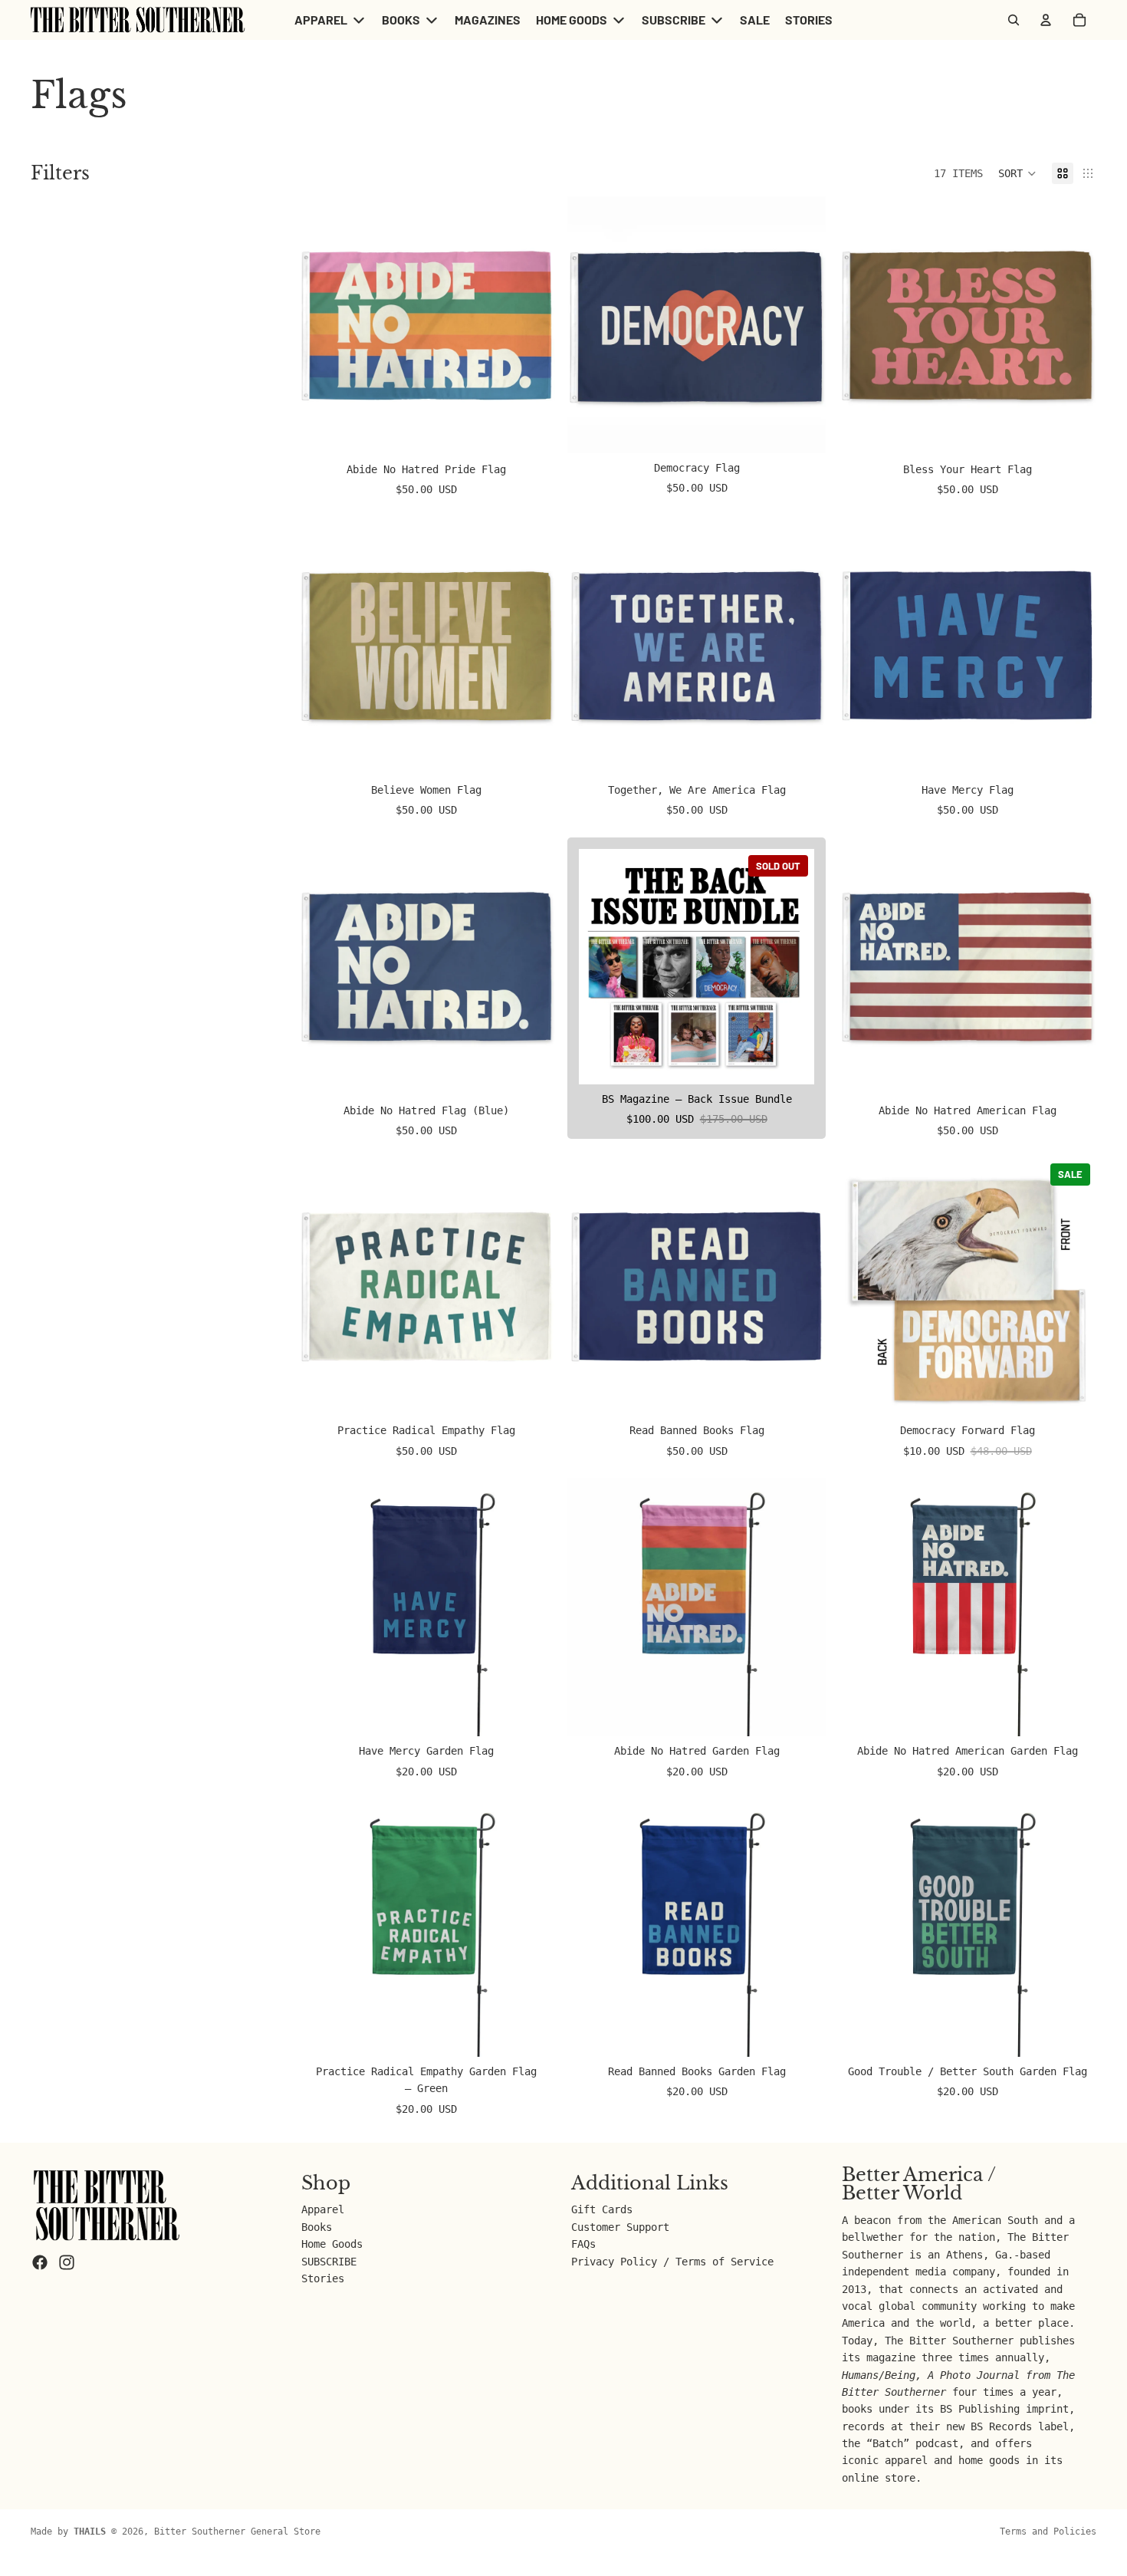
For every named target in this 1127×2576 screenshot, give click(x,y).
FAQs (583, 2244)
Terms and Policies (1048, 2532)
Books (317, 2226)
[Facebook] (40, 2262)
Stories (323, 2278)
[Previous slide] (320, 326)
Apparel (323, 2209)
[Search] (1014, 20)
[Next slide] (532, 326)
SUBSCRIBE (329, 2261)
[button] (1017, 173)
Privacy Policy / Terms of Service (672, 2261)
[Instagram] (67, 2262)
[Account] (1046, 20)
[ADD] (532, 431)
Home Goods (332, 2244)
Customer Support (620, 2226)
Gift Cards (602, 2209)
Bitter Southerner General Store (237, 2532)
